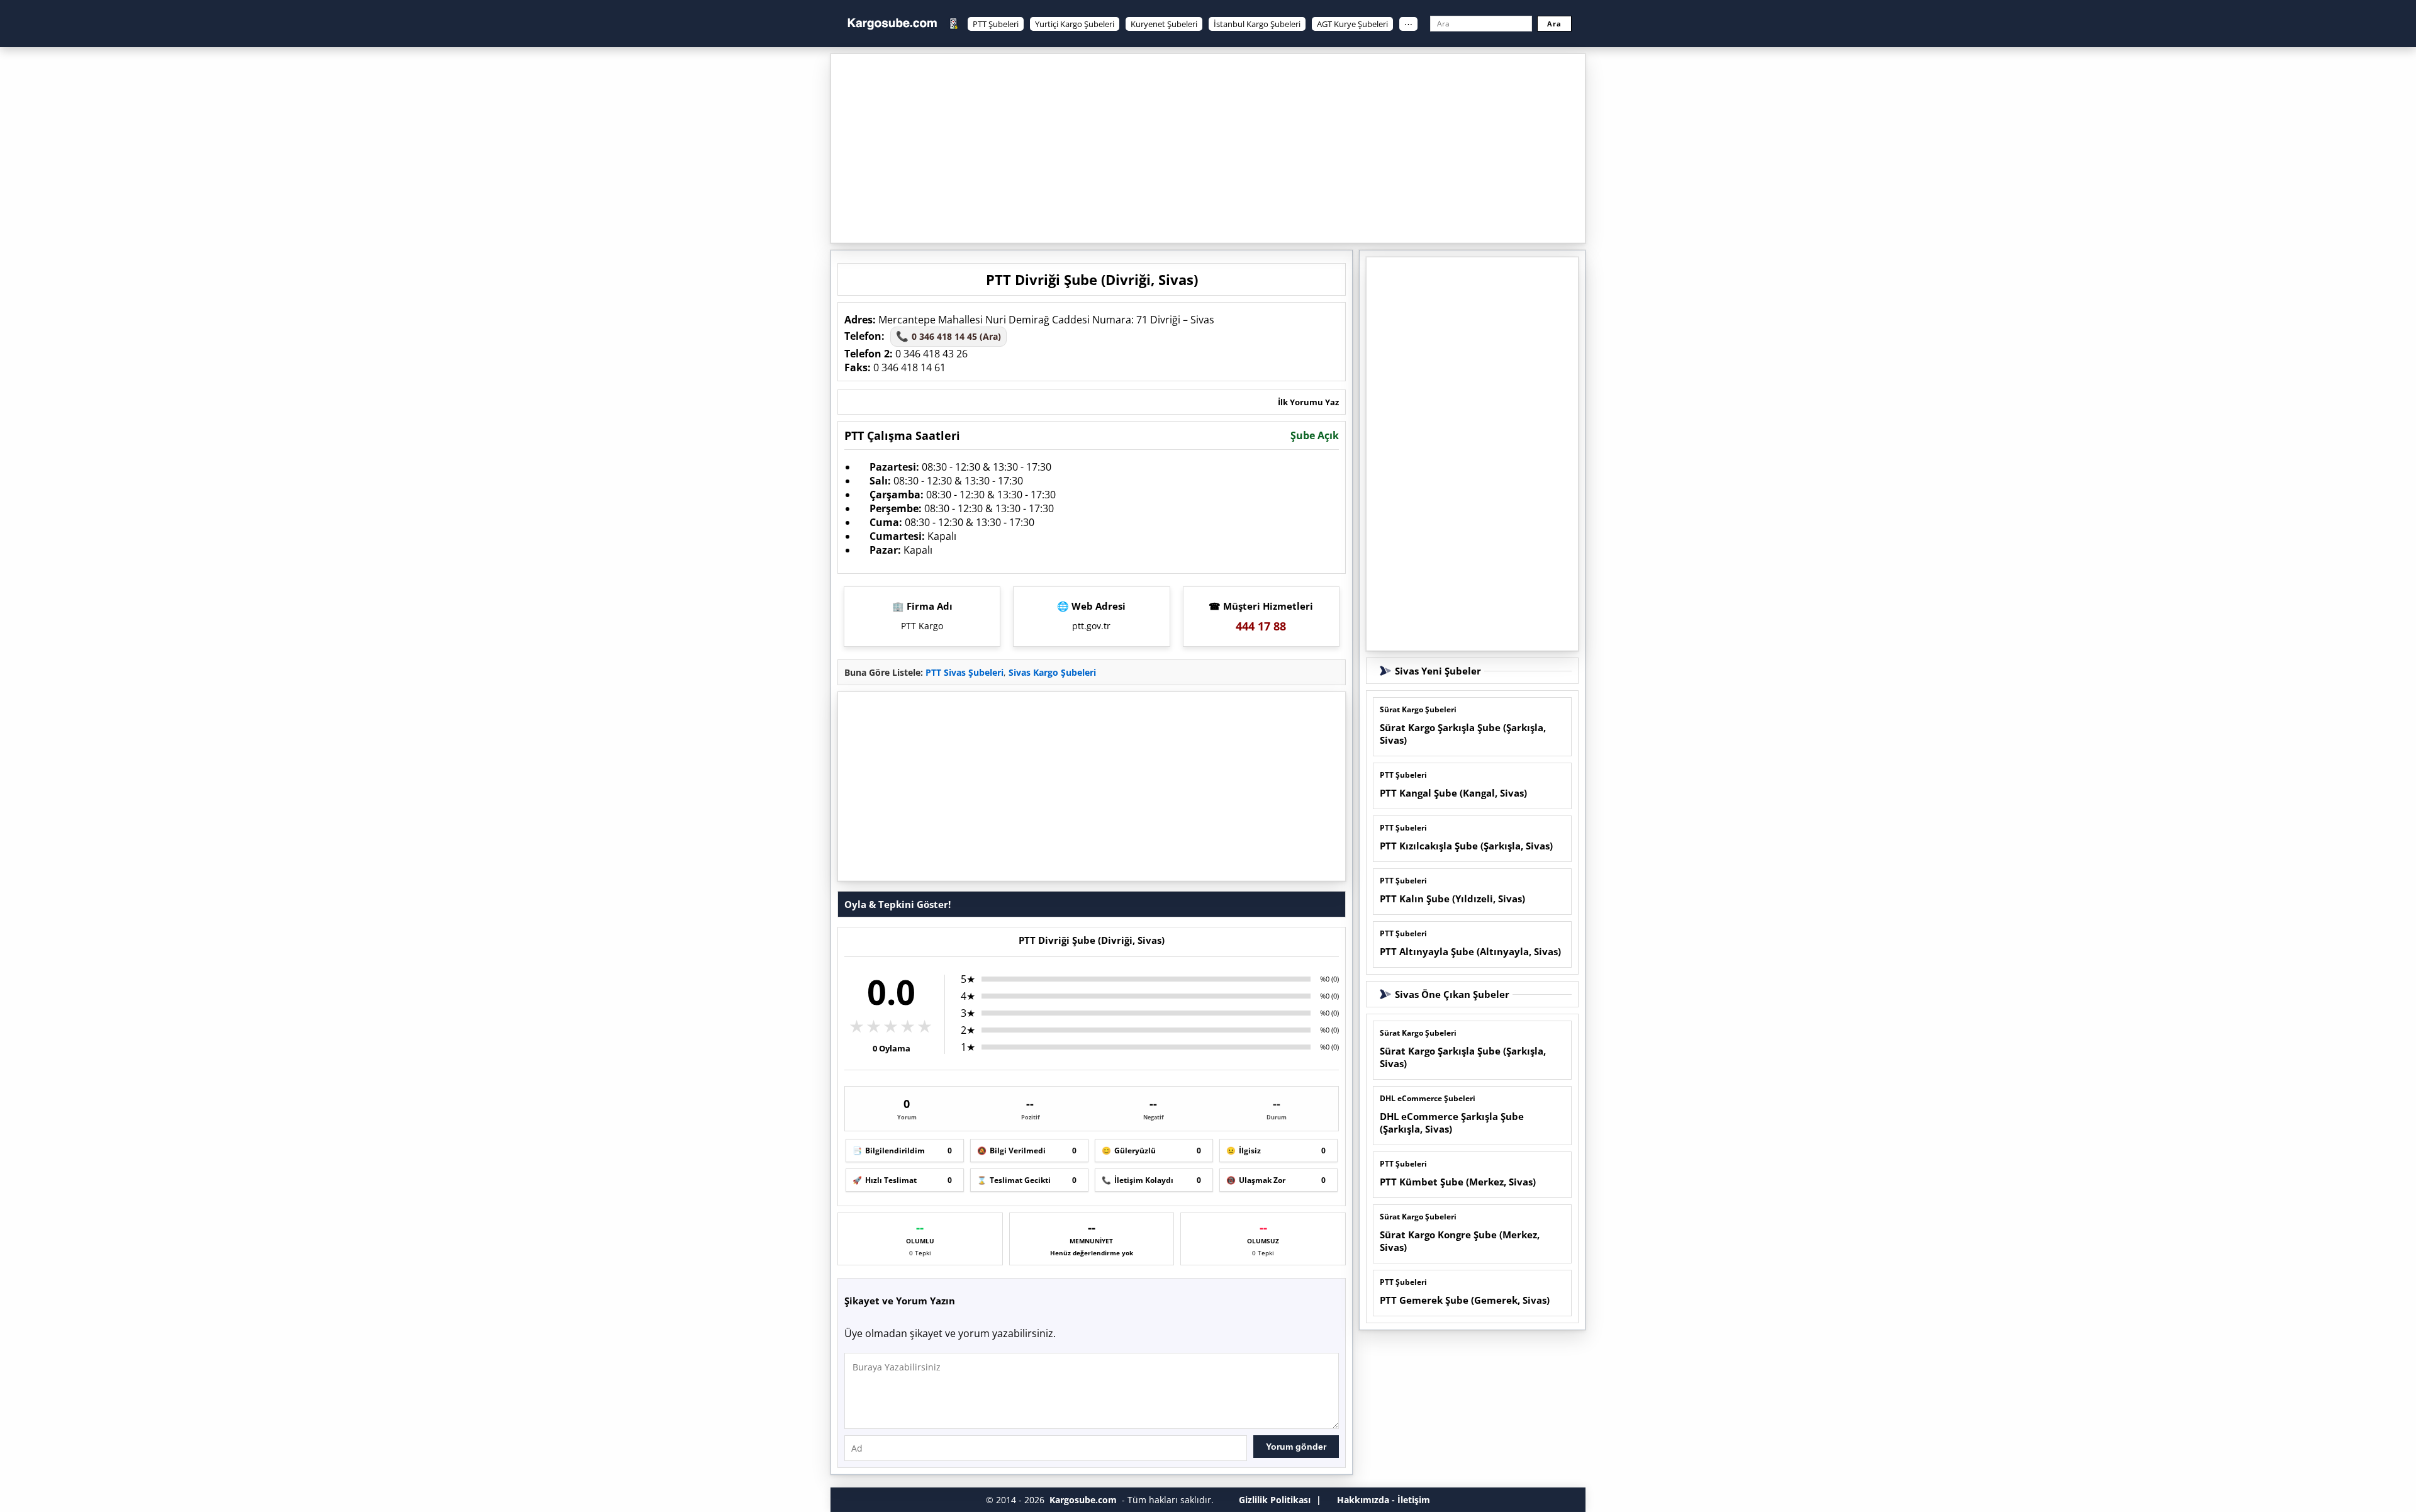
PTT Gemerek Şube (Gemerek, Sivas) (1465, 1300)
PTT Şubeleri (996, 24)
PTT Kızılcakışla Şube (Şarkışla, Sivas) (1466, 846)
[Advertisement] (1208, 148)
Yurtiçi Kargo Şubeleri (1075, 24)
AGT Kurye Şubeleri (1352, 24)
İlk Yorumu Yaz (1308, 402)
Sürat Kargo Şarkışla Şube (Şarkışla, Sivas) (1463, 734)
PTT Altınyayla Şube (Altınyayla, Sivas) (1470, 951)
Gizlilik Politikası (1275, 1500)
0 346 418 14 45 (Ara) (948, 336)
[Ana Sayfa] (892, 24)
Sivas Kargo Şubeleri (1052, 672)
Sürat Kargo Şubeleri (1418, 709)
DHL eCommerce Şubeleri (1428, 1098)
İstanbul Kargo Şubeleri (1257, 24)
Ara (1554, 24)
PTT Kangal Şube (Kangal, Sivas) (1453, 793)
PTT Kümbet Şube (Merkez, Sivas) (1458, 1182)
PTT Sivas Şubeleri (965, 672)
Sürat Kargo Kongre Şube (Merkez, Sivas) (1460, 1241)
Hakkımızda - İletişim (1384, 1500)
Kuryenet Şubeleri (1164, 24)
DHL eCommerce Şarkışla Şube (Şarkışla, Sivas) (1452, 1123)
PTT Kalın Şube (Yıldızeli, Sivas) (1452, 899)
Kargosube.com (1083, 1500)
